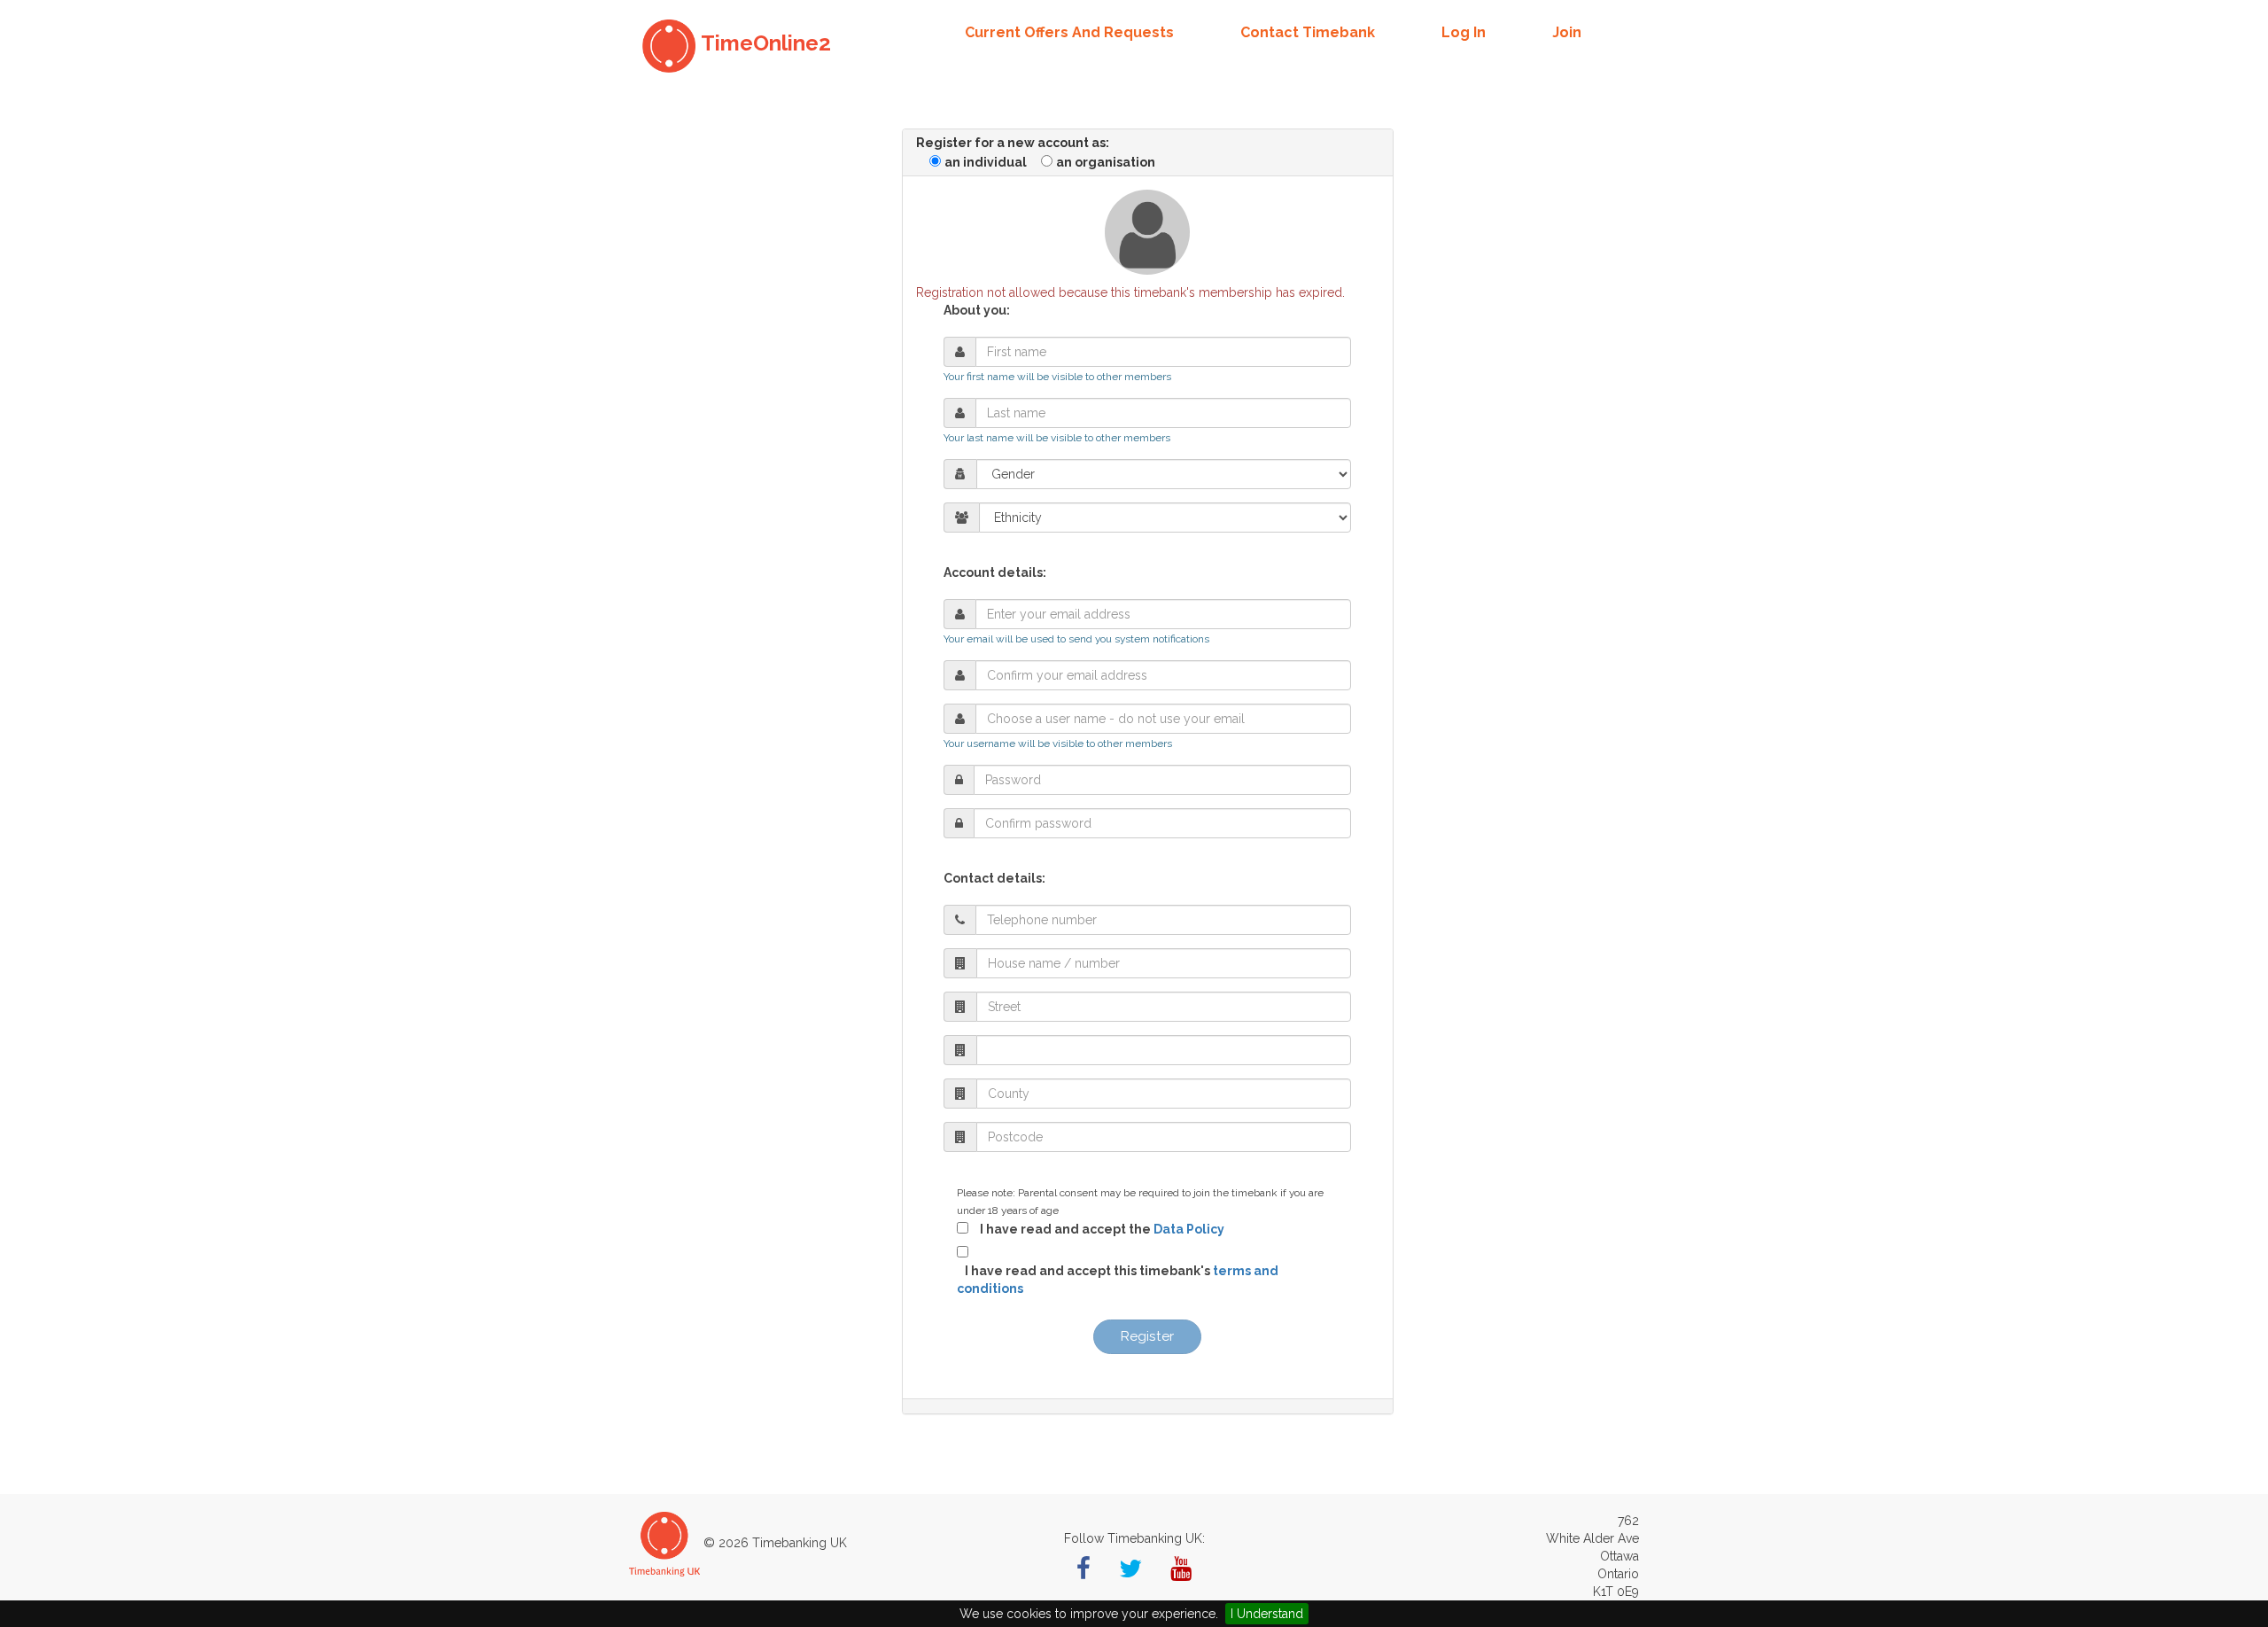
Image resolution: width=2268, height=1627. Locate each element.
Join (1567, 32)
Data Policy (1189, 1229)
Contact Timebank (1308, 32)
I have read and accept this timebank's (1118, 1280)
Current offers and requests (1069, 32)
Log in (1464, 32)
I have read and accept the (1098, 1229)
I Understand (1267, 1614)
